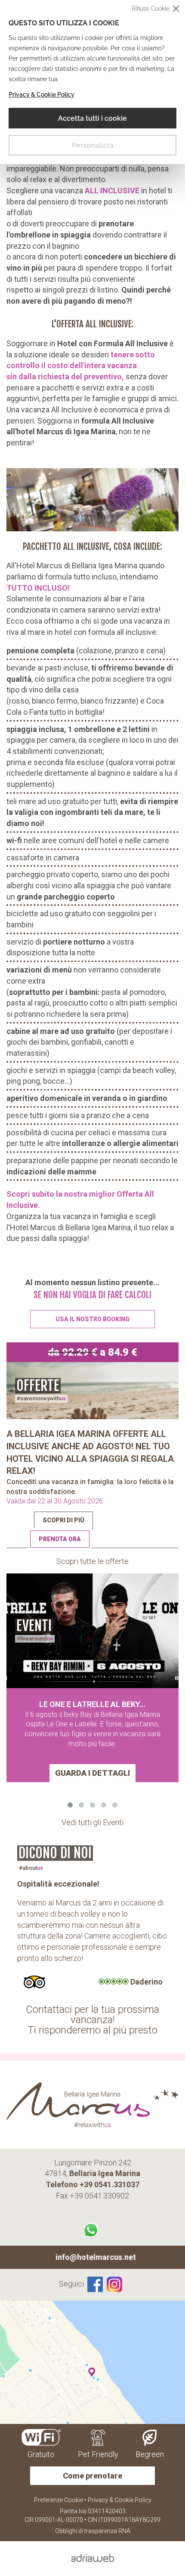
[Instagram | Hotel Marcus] (116, 2284)
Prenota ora (60, 1539)
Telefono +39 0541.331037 (92, 2184)
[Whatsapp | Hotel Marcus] (92, 2230)
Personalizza (93, 145)
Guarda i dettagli (92, 1773)
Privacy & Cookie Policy (42, 95)
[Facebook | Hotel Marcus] (95, 2284)
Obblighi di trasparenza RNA (93, 2531)
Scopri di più (63, 1520)
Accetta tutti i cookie (92, 118)
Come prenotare (92, 2476)
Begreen (150, 2454)
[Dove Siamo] (92, 2362)
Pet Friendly (98, 2454)
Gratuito (41, 2454)
